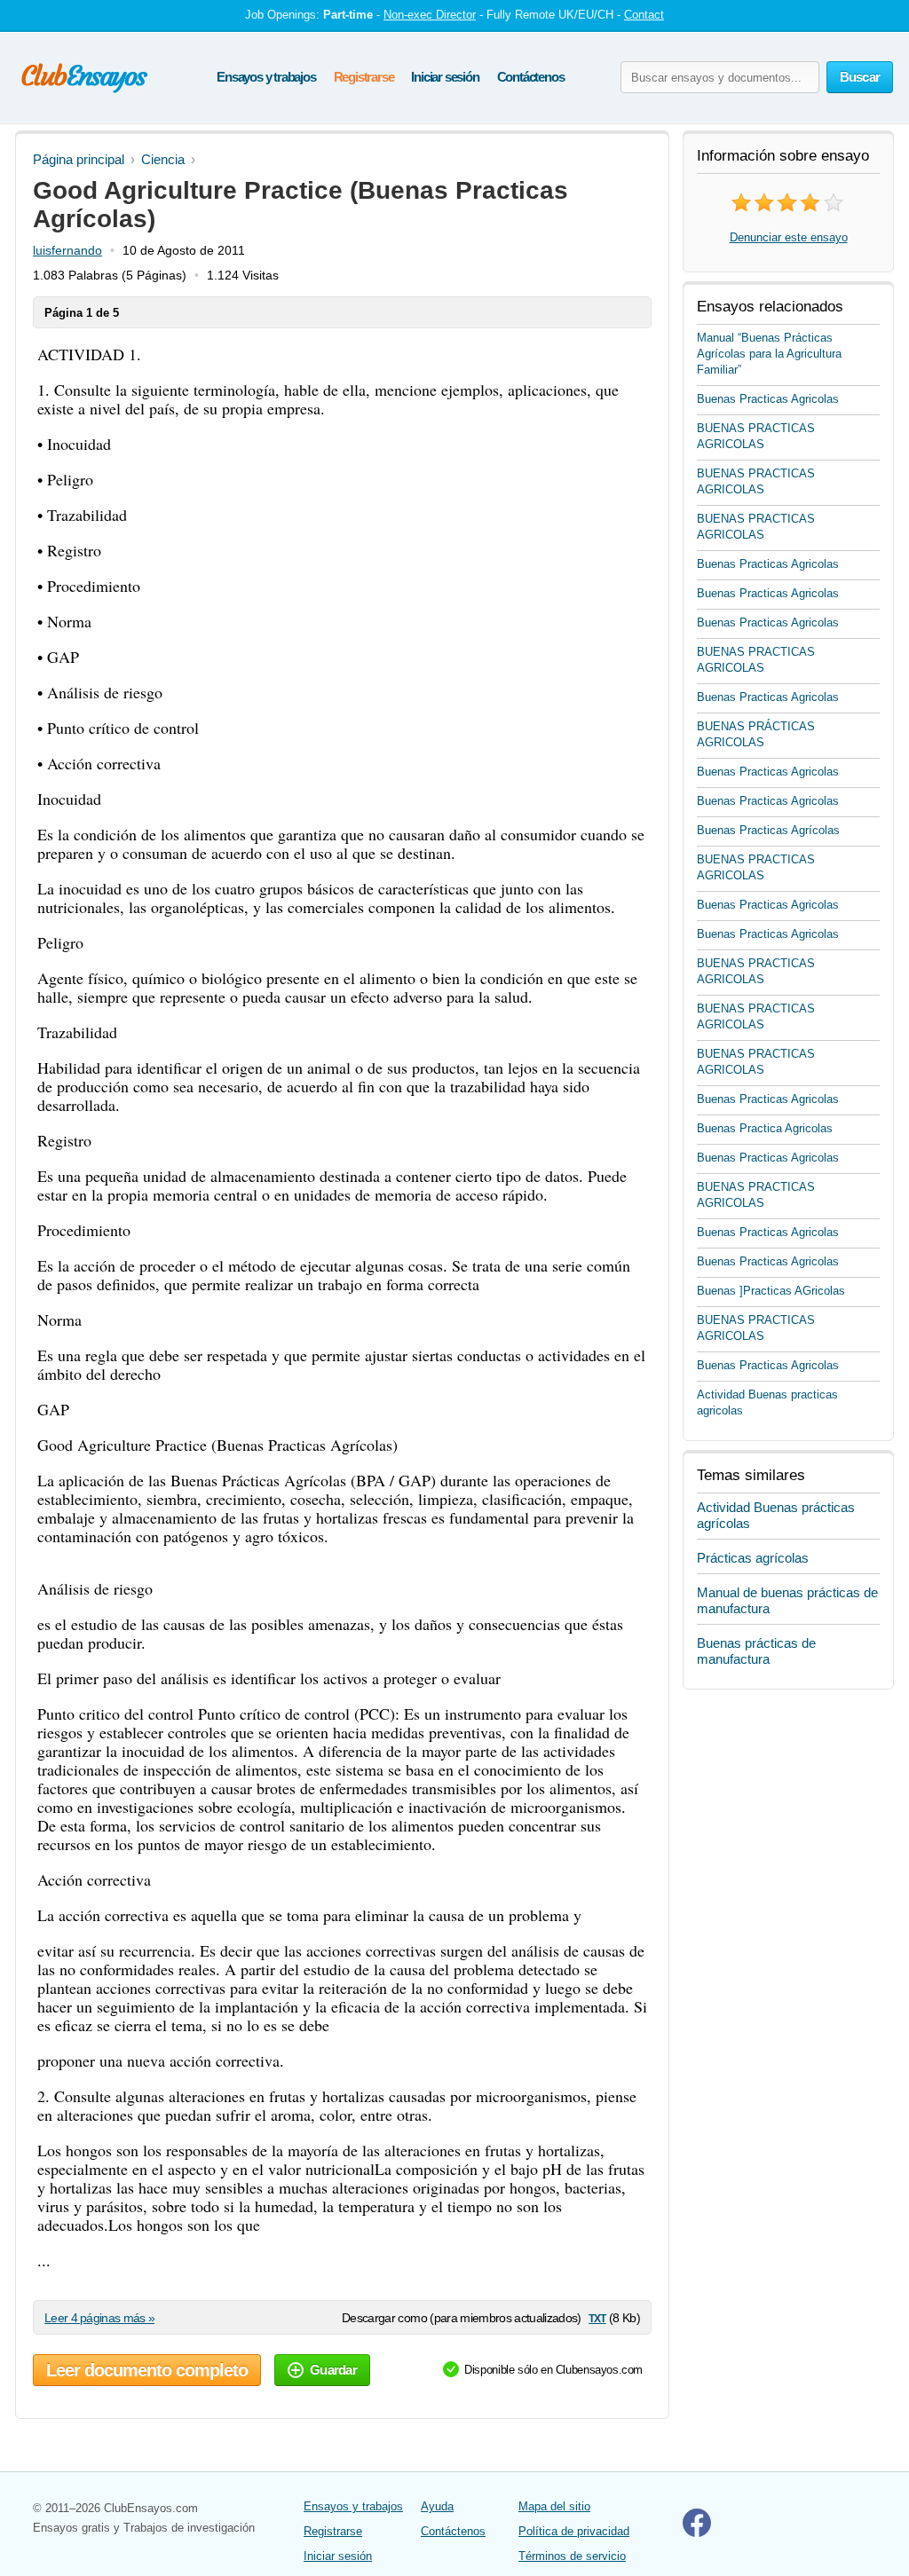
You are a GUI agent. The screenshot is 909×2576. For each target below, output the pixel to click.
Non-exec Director (430, 15)
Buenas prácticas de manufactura (756, 1651)
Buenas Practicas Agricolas (768, 399)
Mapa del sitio (554, 2506)
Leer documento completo (147, 2370)
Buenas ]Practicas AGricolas (771, 1291)
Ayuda (437, 2506)
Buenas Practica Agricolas (765, 1128)
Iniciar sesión (445, 77)
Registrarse (364, 77)
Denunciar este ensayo (789, 237)
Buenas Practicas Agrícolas (768, 830)
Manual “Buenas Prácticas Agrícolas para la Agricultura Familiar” (769, 354)
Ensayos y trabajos (266, 77)
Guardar (333, 2370)
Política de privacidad (574, 2531)
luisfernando (67, 250)
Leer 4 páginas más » (99, 2318)
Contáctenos (531, 77)
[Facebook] (697, 2533)
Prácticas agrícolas (753, 1558)
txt (597, 2317)
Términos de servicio (572, 2556)
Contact (644, 15)
